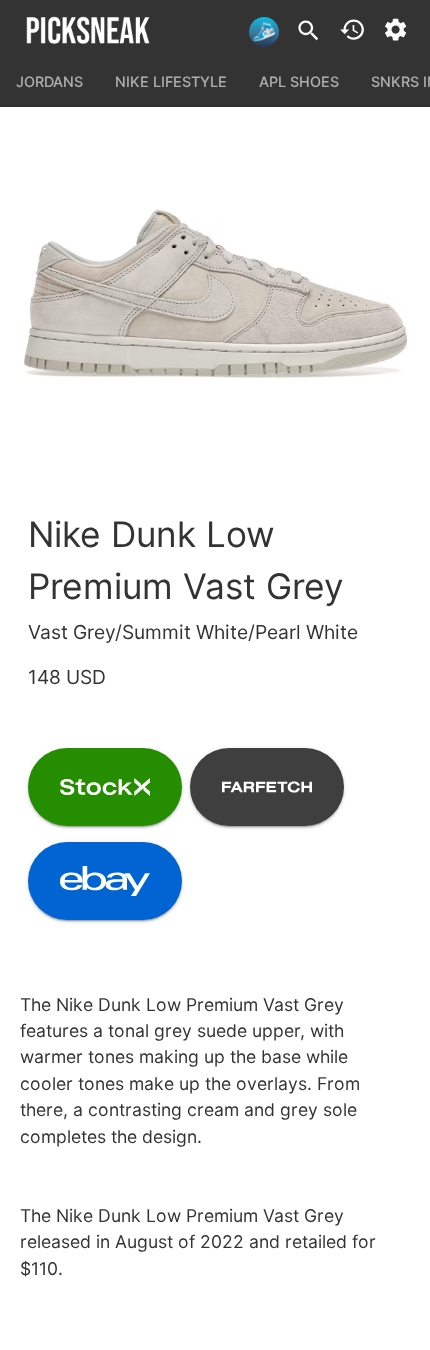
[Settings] (395, 29)
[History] (352, 29)
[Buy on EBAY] (105, 881)
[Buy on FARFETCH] (267, 787)
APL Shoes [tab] (299, 81)
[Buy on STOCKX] (105, 787)
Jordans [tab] (49, 81)
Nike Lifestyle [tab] (171, 81)
